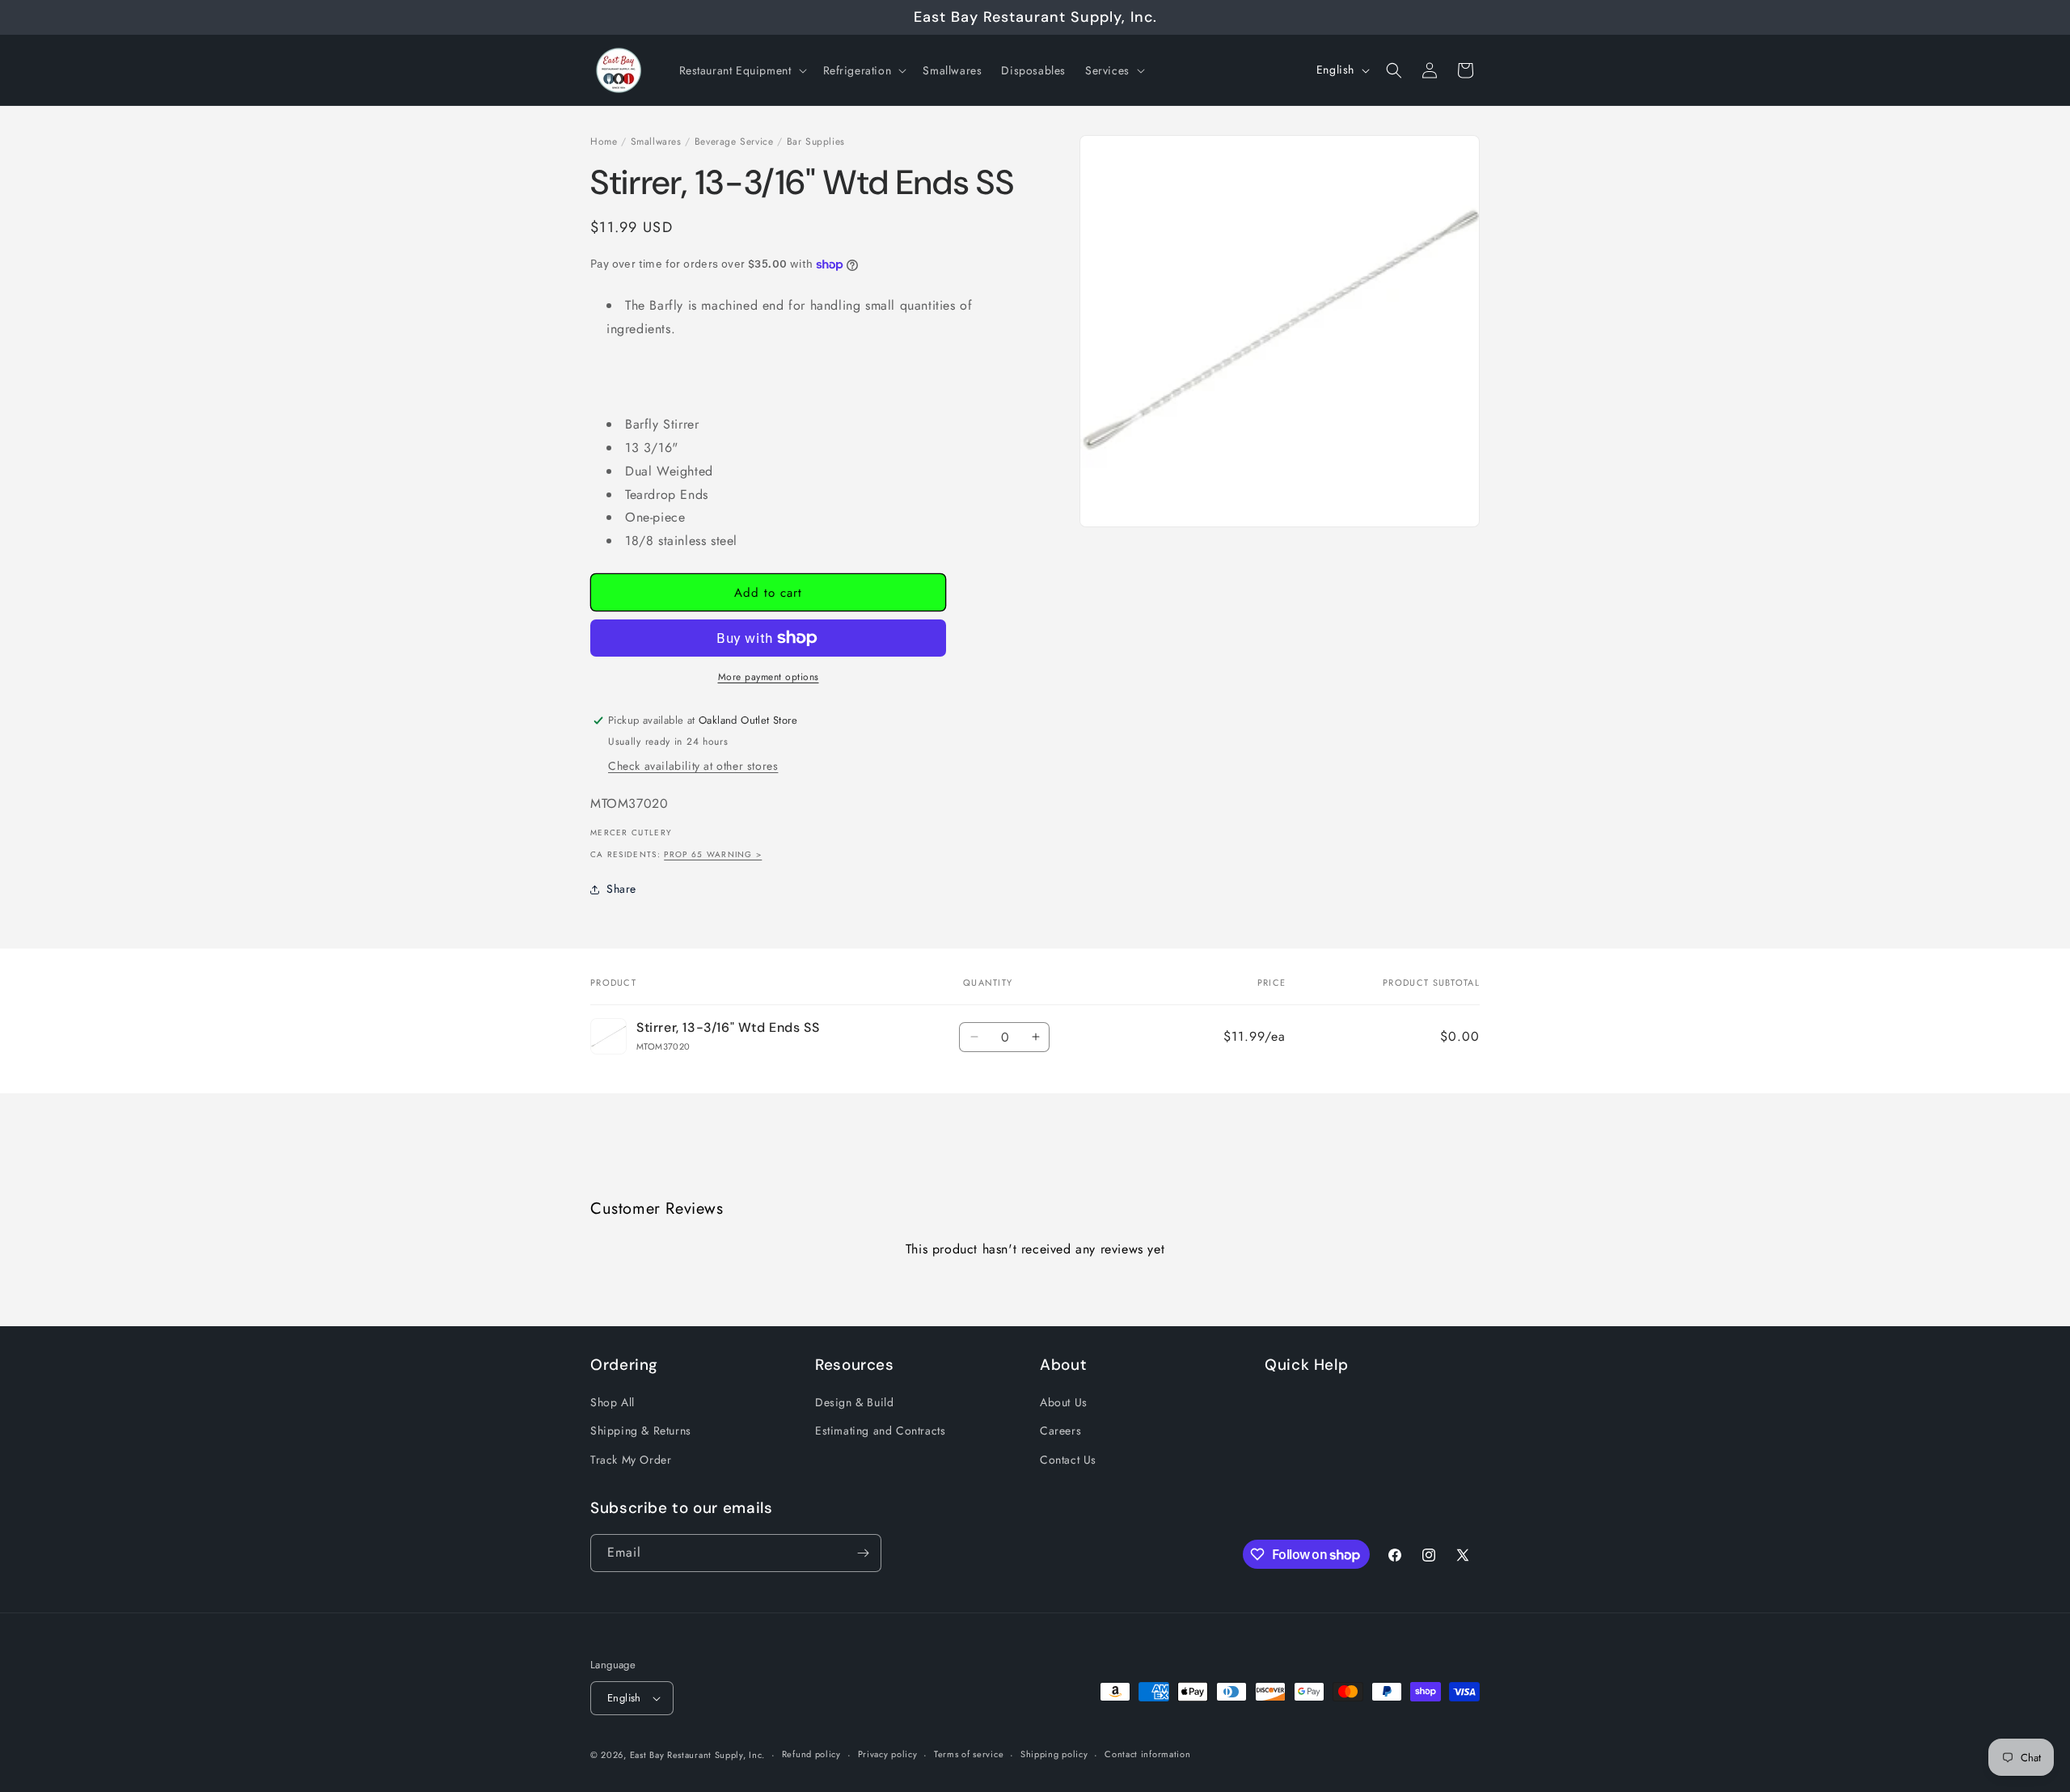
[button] (741, 70)
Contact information (1147, 1754)
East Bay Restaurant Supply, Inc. (697, 1755)
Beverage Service (734, 142)
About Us (1064, 1402)
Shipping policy (1054, 1754)
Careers (1060, 1431)
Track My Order (631, 1460)
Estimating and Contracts (880, 1431)
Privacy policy (888, 1754)
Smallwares (656, 142)
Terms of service (969, 1754)
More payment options (769, 677)
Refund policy (811, 1754)
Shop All (613, 1402)
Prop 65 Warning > (713, 854)
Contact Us (1068, 1460)
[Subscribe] (863, 1553)
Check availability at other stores (693, 766)
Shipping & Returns (641, 1431)
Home (604, 142)
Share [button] (621, 889)
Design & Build (854, 1402)
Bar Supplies (816, 142)
